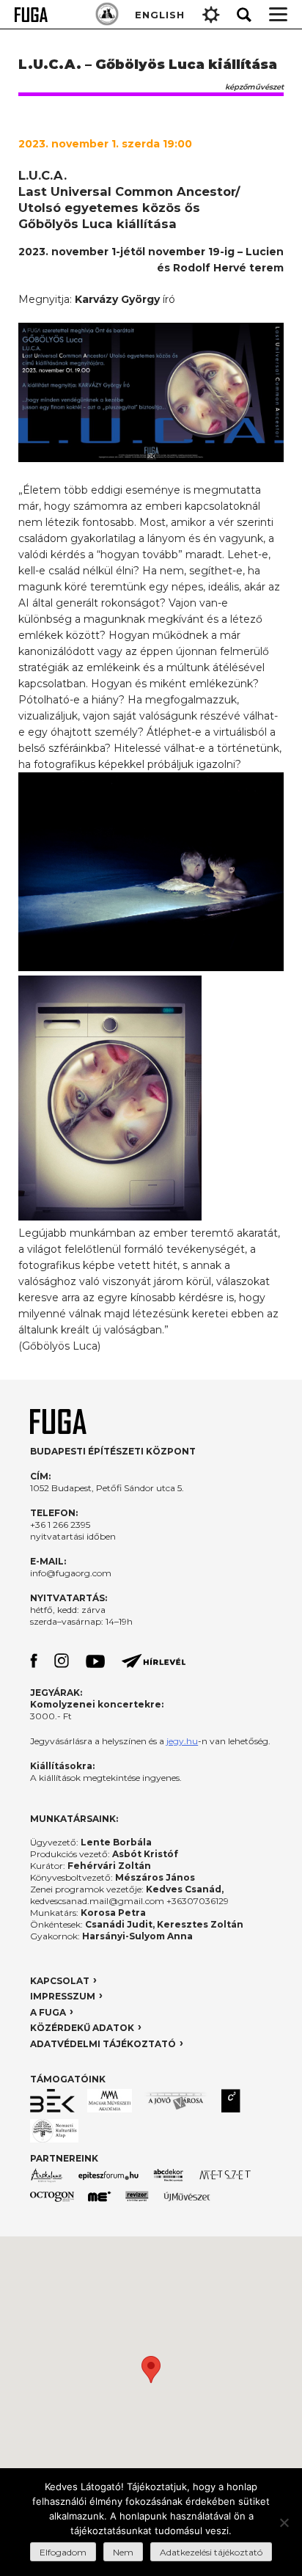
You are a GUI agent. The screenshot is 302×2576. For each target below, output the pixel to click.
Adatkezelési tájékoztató (211, 2552)
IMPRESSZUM (63, 1996)
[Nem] (284, 2522)
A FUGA (48, 2012)
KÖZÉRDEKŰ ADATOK (82, 2028)
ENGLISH (160, 15)
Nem (123, 2552)
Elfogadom (63, 2552)
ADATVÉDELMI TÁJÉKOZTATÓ (103, 2044)
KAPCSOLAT (60, 1981)
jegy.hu (182, 1741)
